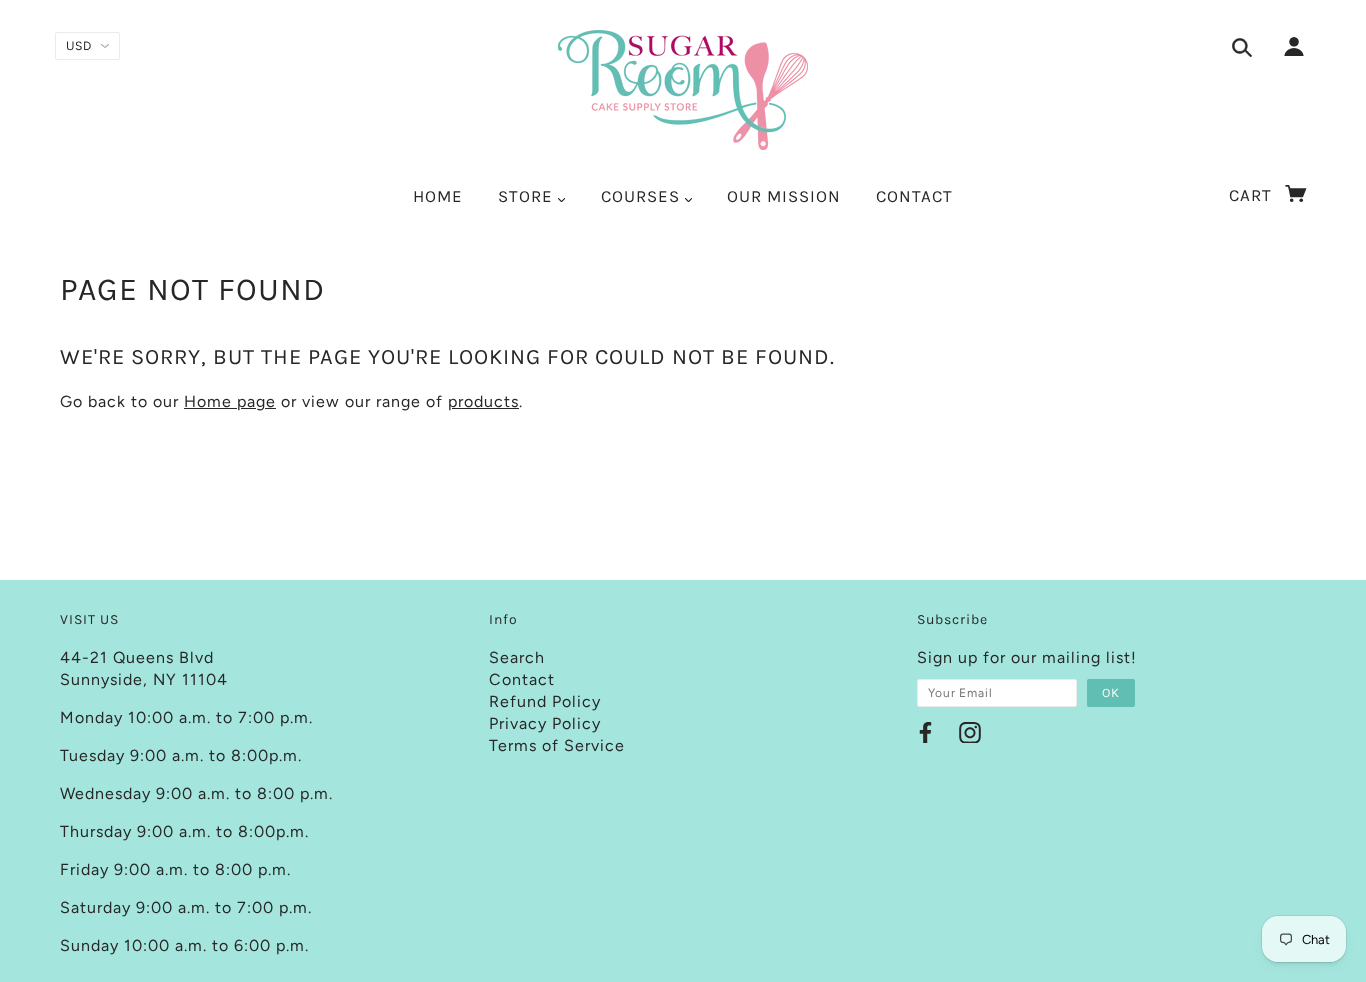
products (483, 401)
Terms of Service (557, 745)
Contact (522, 679)
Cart (1253, 195)
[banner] (683, 90)
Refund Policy (545, 701)
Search (517, 657)
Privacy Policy (545, 723)
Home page (230, 401)
